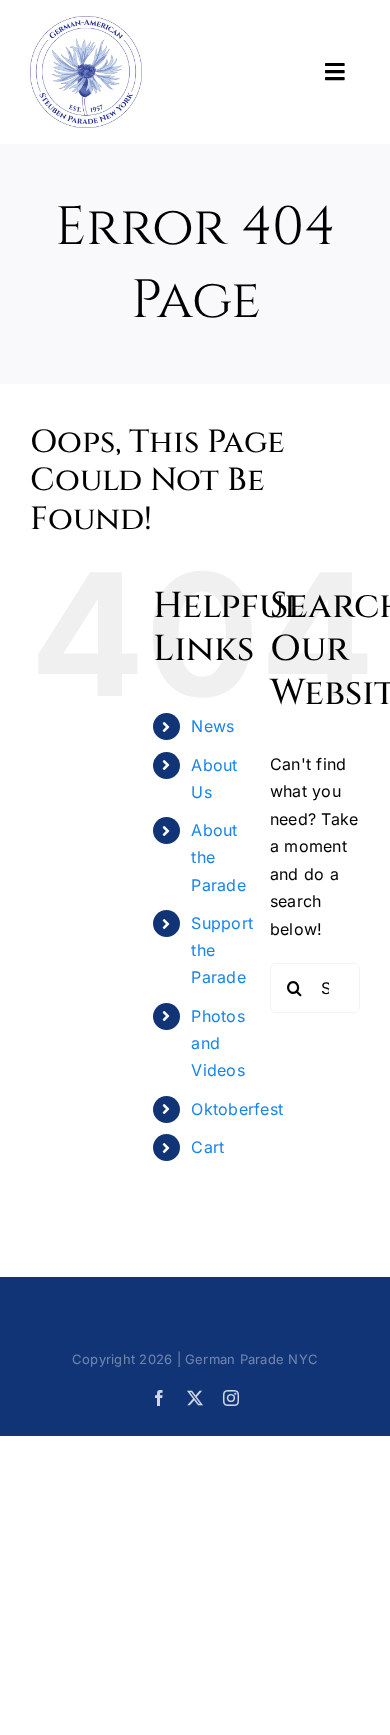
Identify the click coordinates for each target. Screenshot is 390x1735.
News (212, 726)
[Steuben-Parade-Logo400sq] (86, 24)
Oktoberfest (237, 1109)
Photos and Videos (217, 1043)
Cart (207, 1147)
